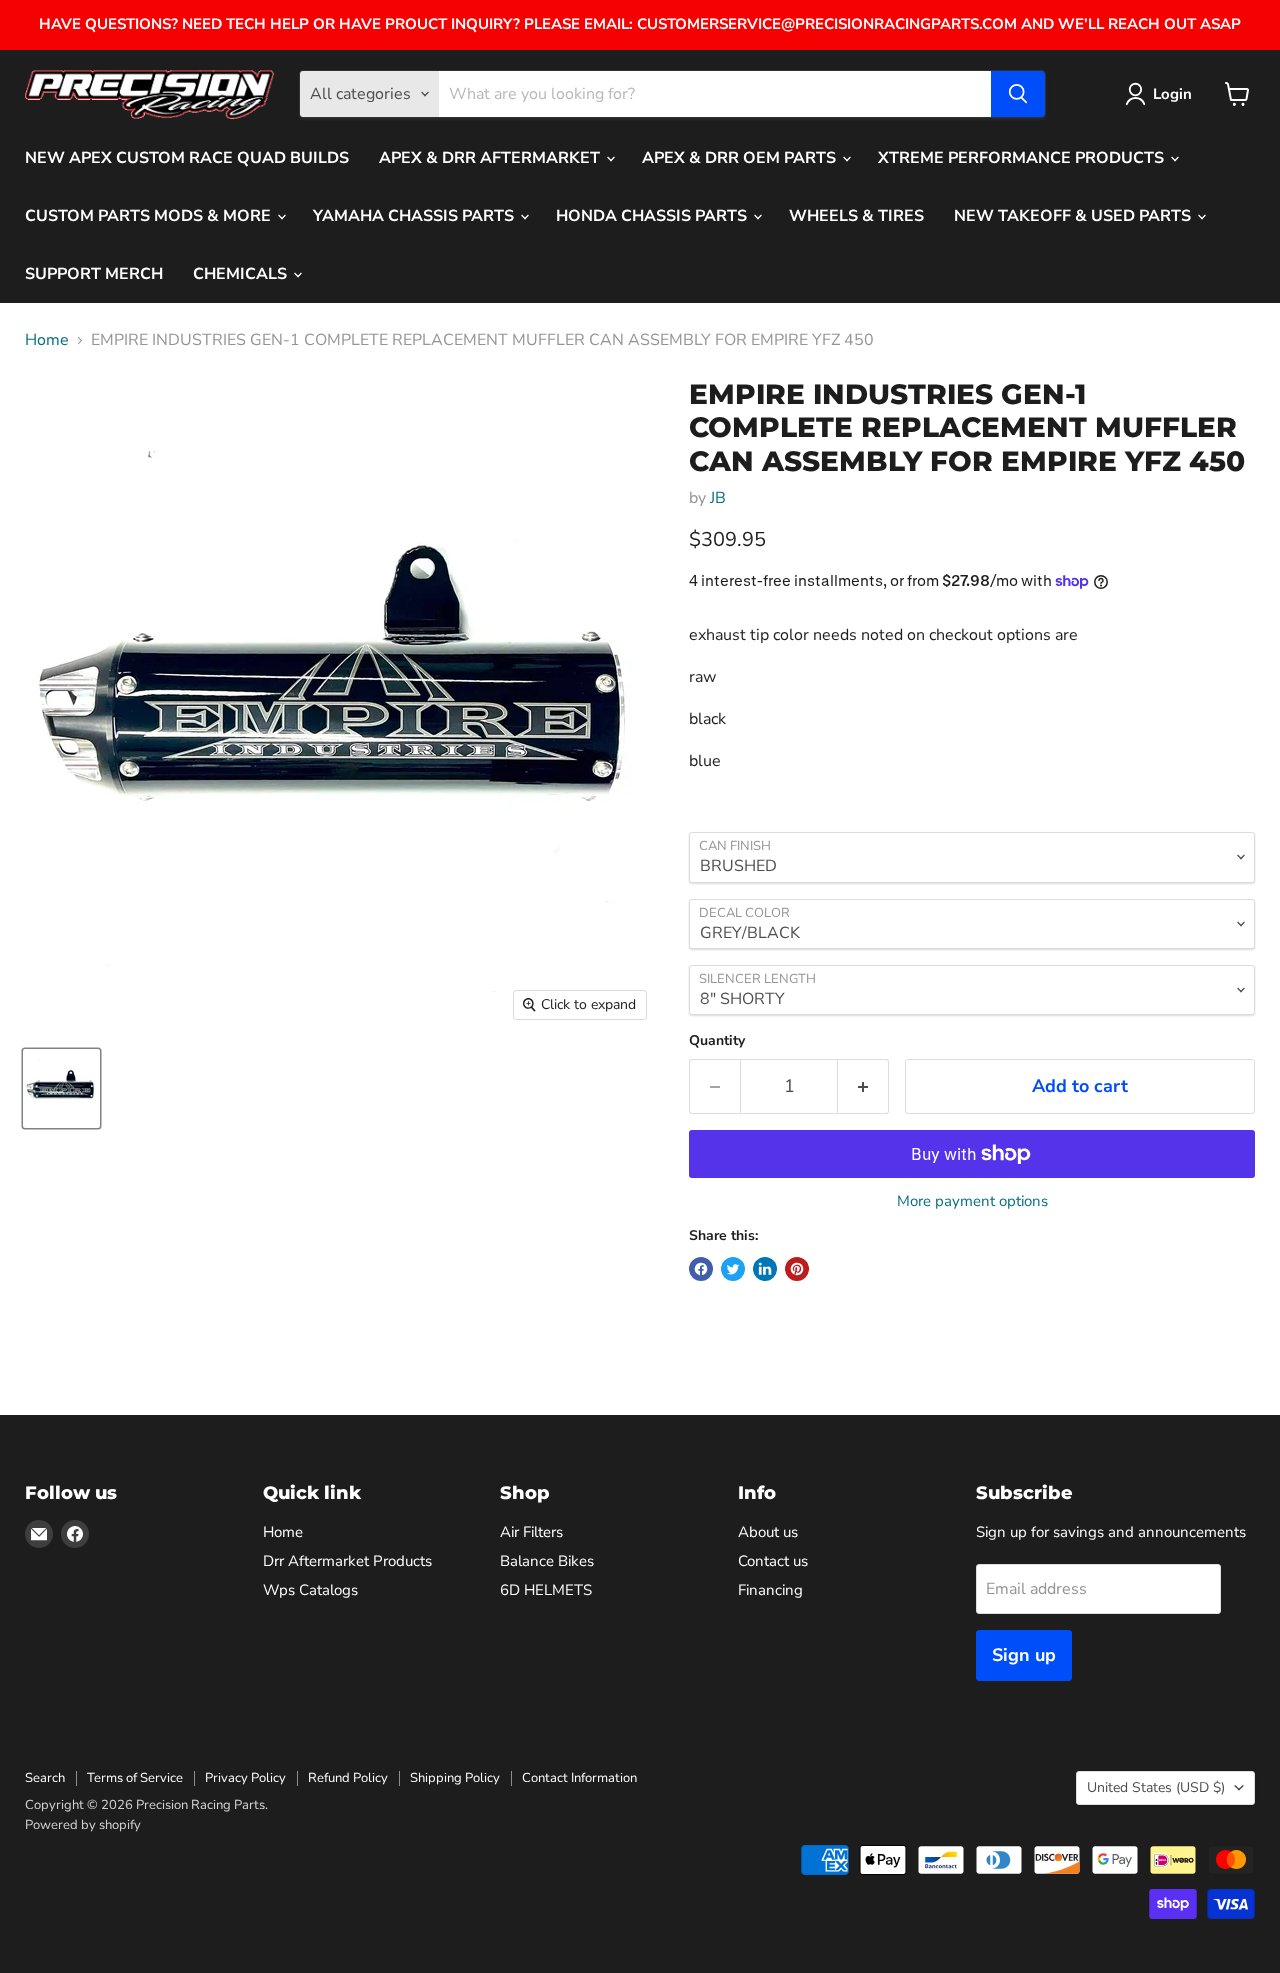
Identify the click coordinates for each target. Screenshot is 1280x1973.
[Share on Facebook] (701, 1269)
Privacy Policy (245, 1778)
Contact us (773, 1561)
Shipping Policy (455, 1778)
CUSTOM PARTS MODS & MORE (150, 216)
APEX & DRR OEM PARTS (741, 158)
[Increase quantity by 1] (863, 1086)
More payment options (972, 1201)
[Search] (1018, 94)
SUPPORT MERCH (94, 274)
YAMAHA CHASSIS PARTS (415, 216)
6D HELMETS (546, 1590)
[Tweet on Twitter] (733, 1269)
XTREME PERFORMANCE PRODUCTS (1023, 158)
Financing (770, 1590)
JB (718, 498)
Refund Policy (348, 1778)
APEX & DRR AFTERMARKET (491, 158)
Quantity (717, 1041)
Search (45, 1778)
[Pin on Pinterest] (797, 1269)
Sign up (1024, 1655)
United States (1156, 1787)
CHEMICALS (242, 274)
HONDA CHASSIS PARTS (653, 216)
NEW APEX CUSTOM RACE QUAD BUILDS (187, 158)
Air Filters (531, 1532)
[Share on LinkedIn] (765, 1269)
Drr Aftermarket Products (347, 1561)
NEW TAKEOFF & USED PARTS (1074, 216)
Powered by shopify (83, 1825)
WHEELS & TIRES (856, 216)
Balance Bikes (547, 1561)
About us (768, 1532)
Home (47, 340)
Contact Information (579, 1778)
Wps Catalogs (310, 1590)
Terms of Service (135, 1778)
